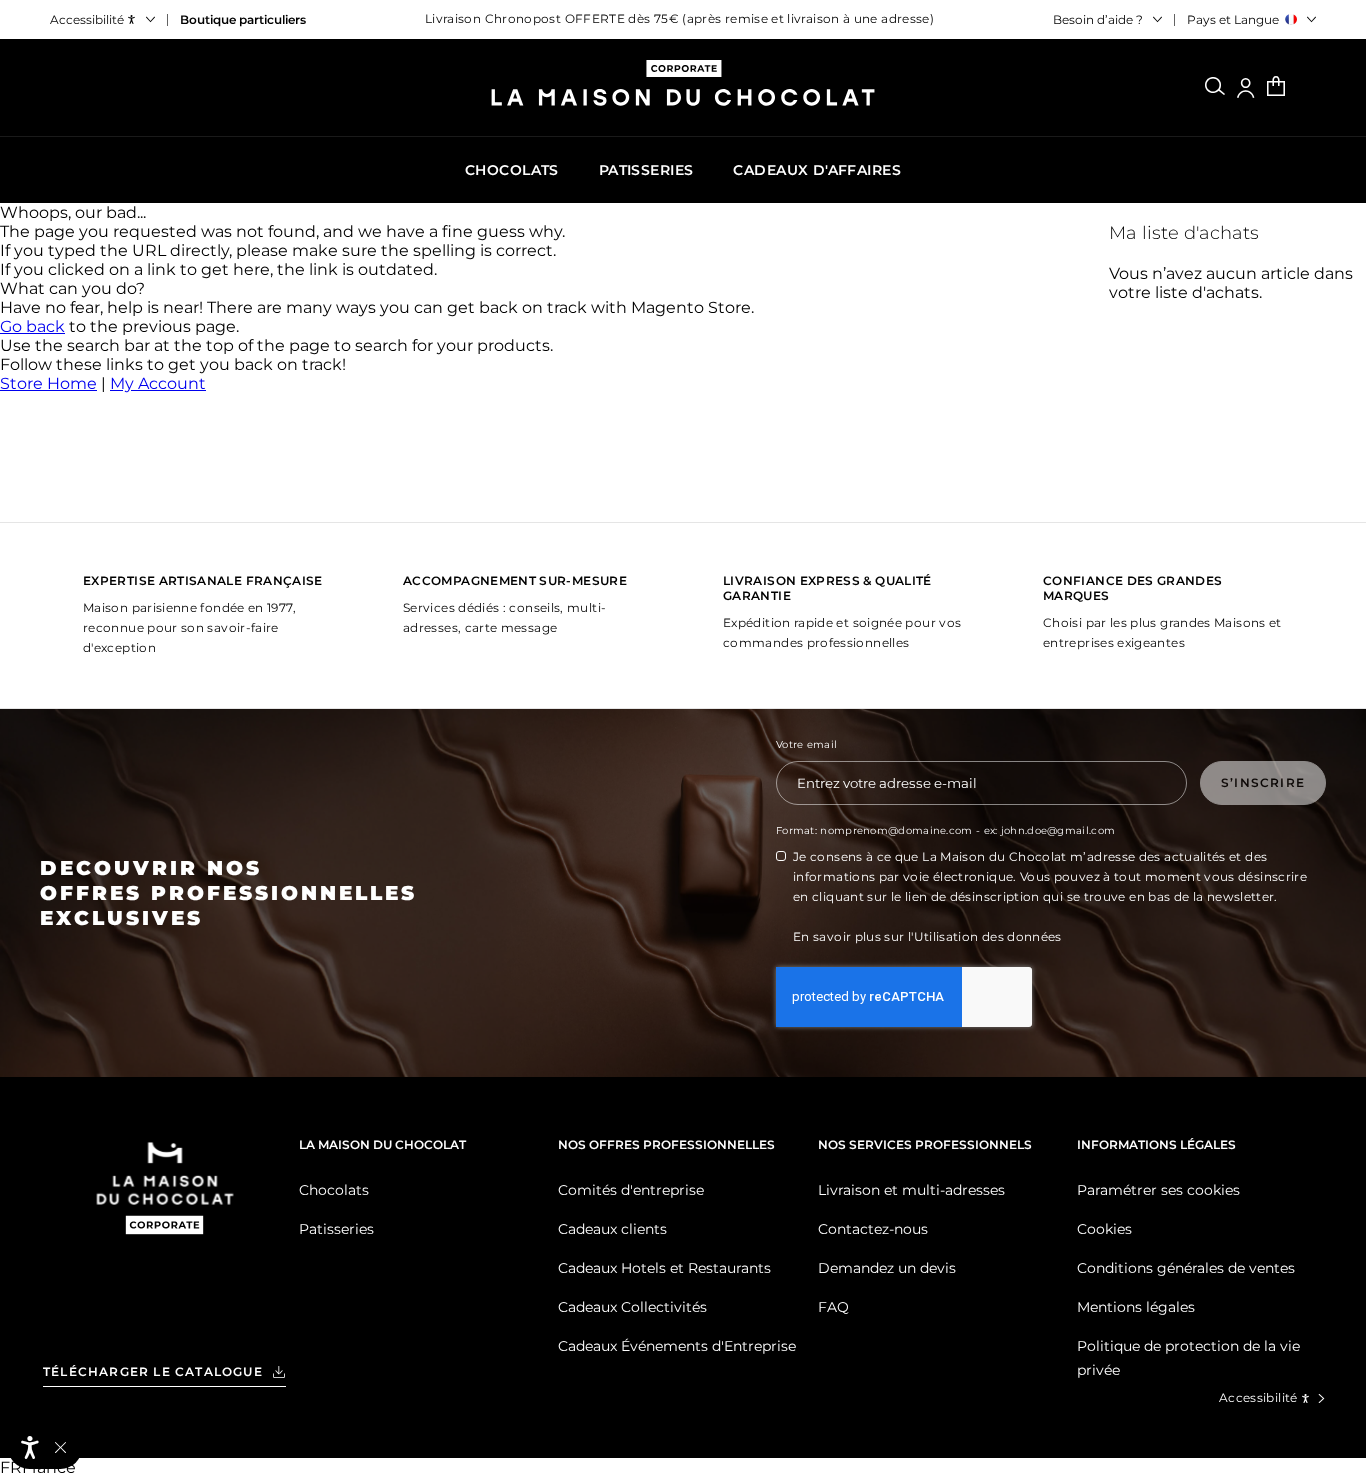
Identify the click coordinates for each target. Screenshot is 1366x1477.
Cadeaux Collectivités (632, 1307)
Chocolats (334, 1190)
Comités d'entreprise (631, 1190)
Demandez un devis (887, 1268)
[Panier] (1276, 87)
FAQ (833, 1307)
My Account (158, 383)
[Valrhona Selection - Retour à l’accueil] (164, 1214)
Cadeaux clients (612, 1229)
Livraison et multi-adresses (911, 1190)
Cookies (1104, 1229)
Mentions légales (1136, 1307)
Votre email (806, 745)
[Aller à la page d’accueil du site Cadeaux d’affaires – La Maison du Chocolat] (683, 90)
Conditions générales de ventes (1186, 1268)
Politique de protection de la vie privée (1188, 1358)
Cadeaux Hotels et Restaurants (664, 1268)
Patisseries (336, 1229)
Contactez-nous (873, 1229)
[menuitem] (512, 170)
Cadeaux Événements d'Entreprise (677, 1346)
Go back (32, 326)
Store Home (48, 383)
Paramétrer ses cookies (1158, 1190)
